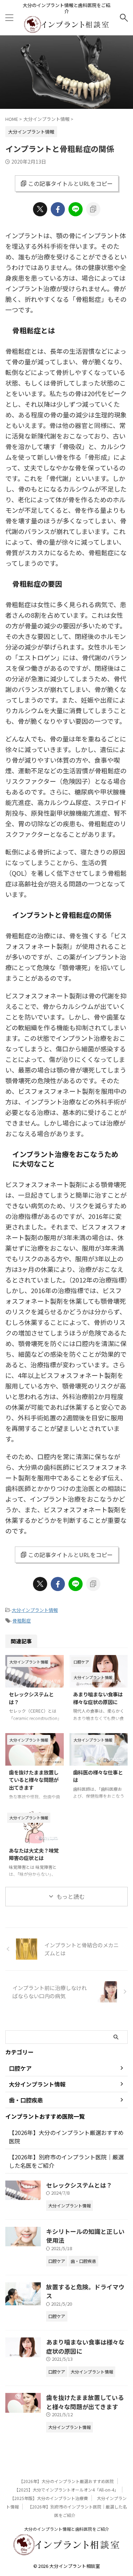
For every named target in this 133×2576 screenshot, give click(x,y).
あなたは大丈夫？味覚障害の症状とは (34, 1854)
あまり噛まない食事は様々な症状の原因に (98, 1698)
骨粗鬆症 (22, 1621)
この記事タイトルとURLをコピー (70, 183)
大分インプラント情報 (35, 1610)
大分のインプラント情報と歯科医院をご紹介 (67, 2529)
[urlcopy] (93, 209)
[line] (76, 209)
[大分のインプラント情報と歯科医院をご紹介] (67, 28)
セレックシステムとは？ (79, 2185)
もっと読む (71, 1896)
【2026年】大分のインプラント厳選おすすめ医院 (66, 2481)
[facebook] (58, 209)
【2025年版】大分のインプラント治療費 (49, 2498)
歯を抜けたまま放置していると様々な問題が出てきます (34, 1780)
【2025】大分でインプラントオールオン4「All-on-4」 (66, 2490)
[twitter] (40, 209)
